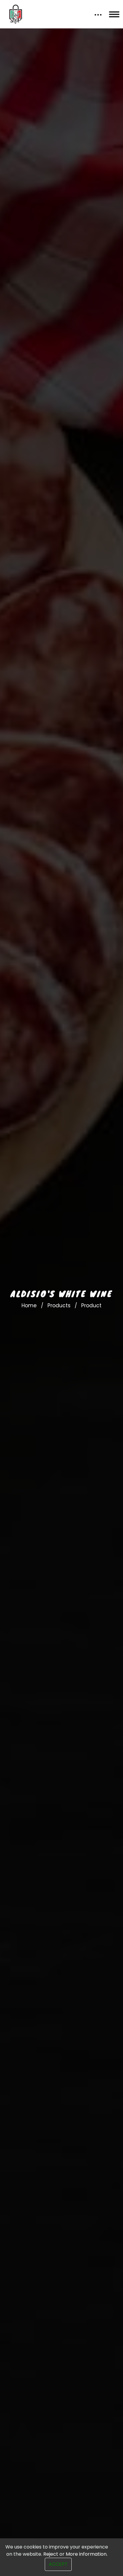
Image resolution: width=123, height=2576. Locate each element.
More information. (87, 2554)
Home (29, 1305)
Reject (51, 2554)
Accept (58, 2564)
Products (59, 1305)
